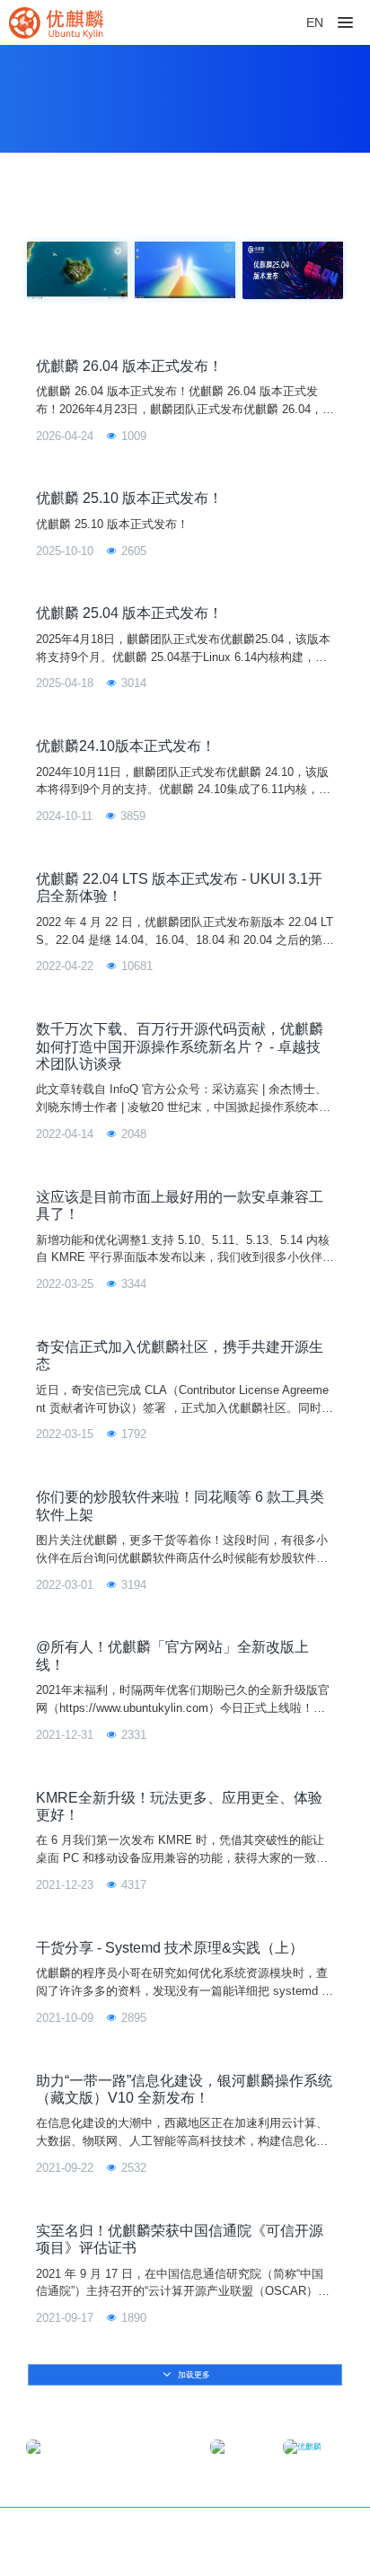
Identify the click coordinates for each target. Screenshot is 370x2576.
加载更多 (193, 2375)
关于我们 (320, 2532)
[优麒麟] (56, 22)
